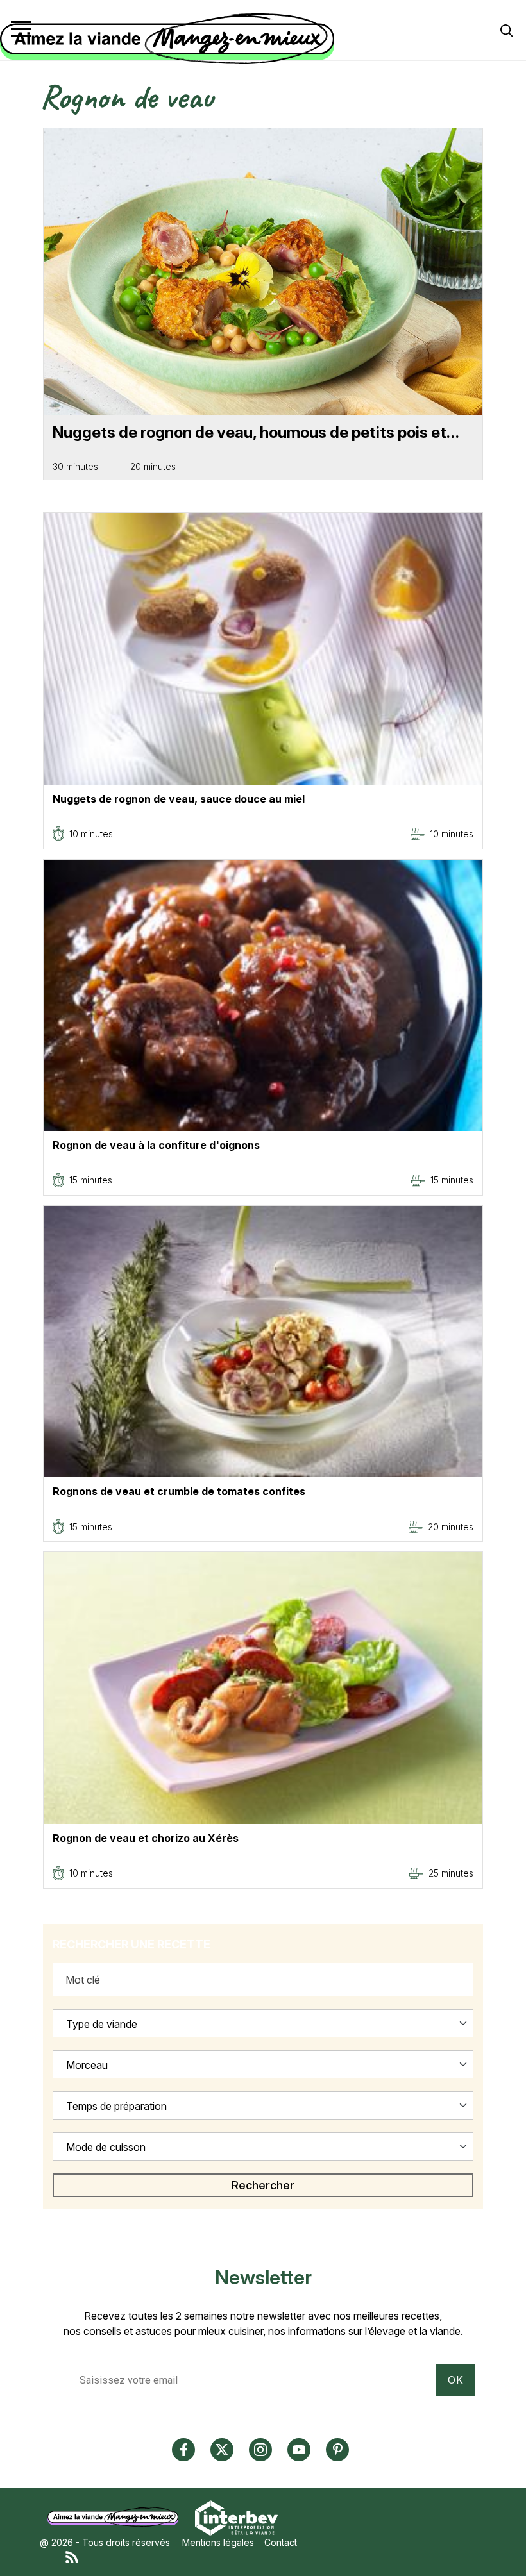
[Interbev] (236, 2517)
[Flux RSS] (276, 2556)
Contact (281, 2542)
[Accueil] (260, 39)
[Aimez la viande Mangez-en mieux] (117, 2517)
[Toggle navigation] (21, 29)
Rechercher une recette (131, 1944)
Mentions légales (218, 2542)
